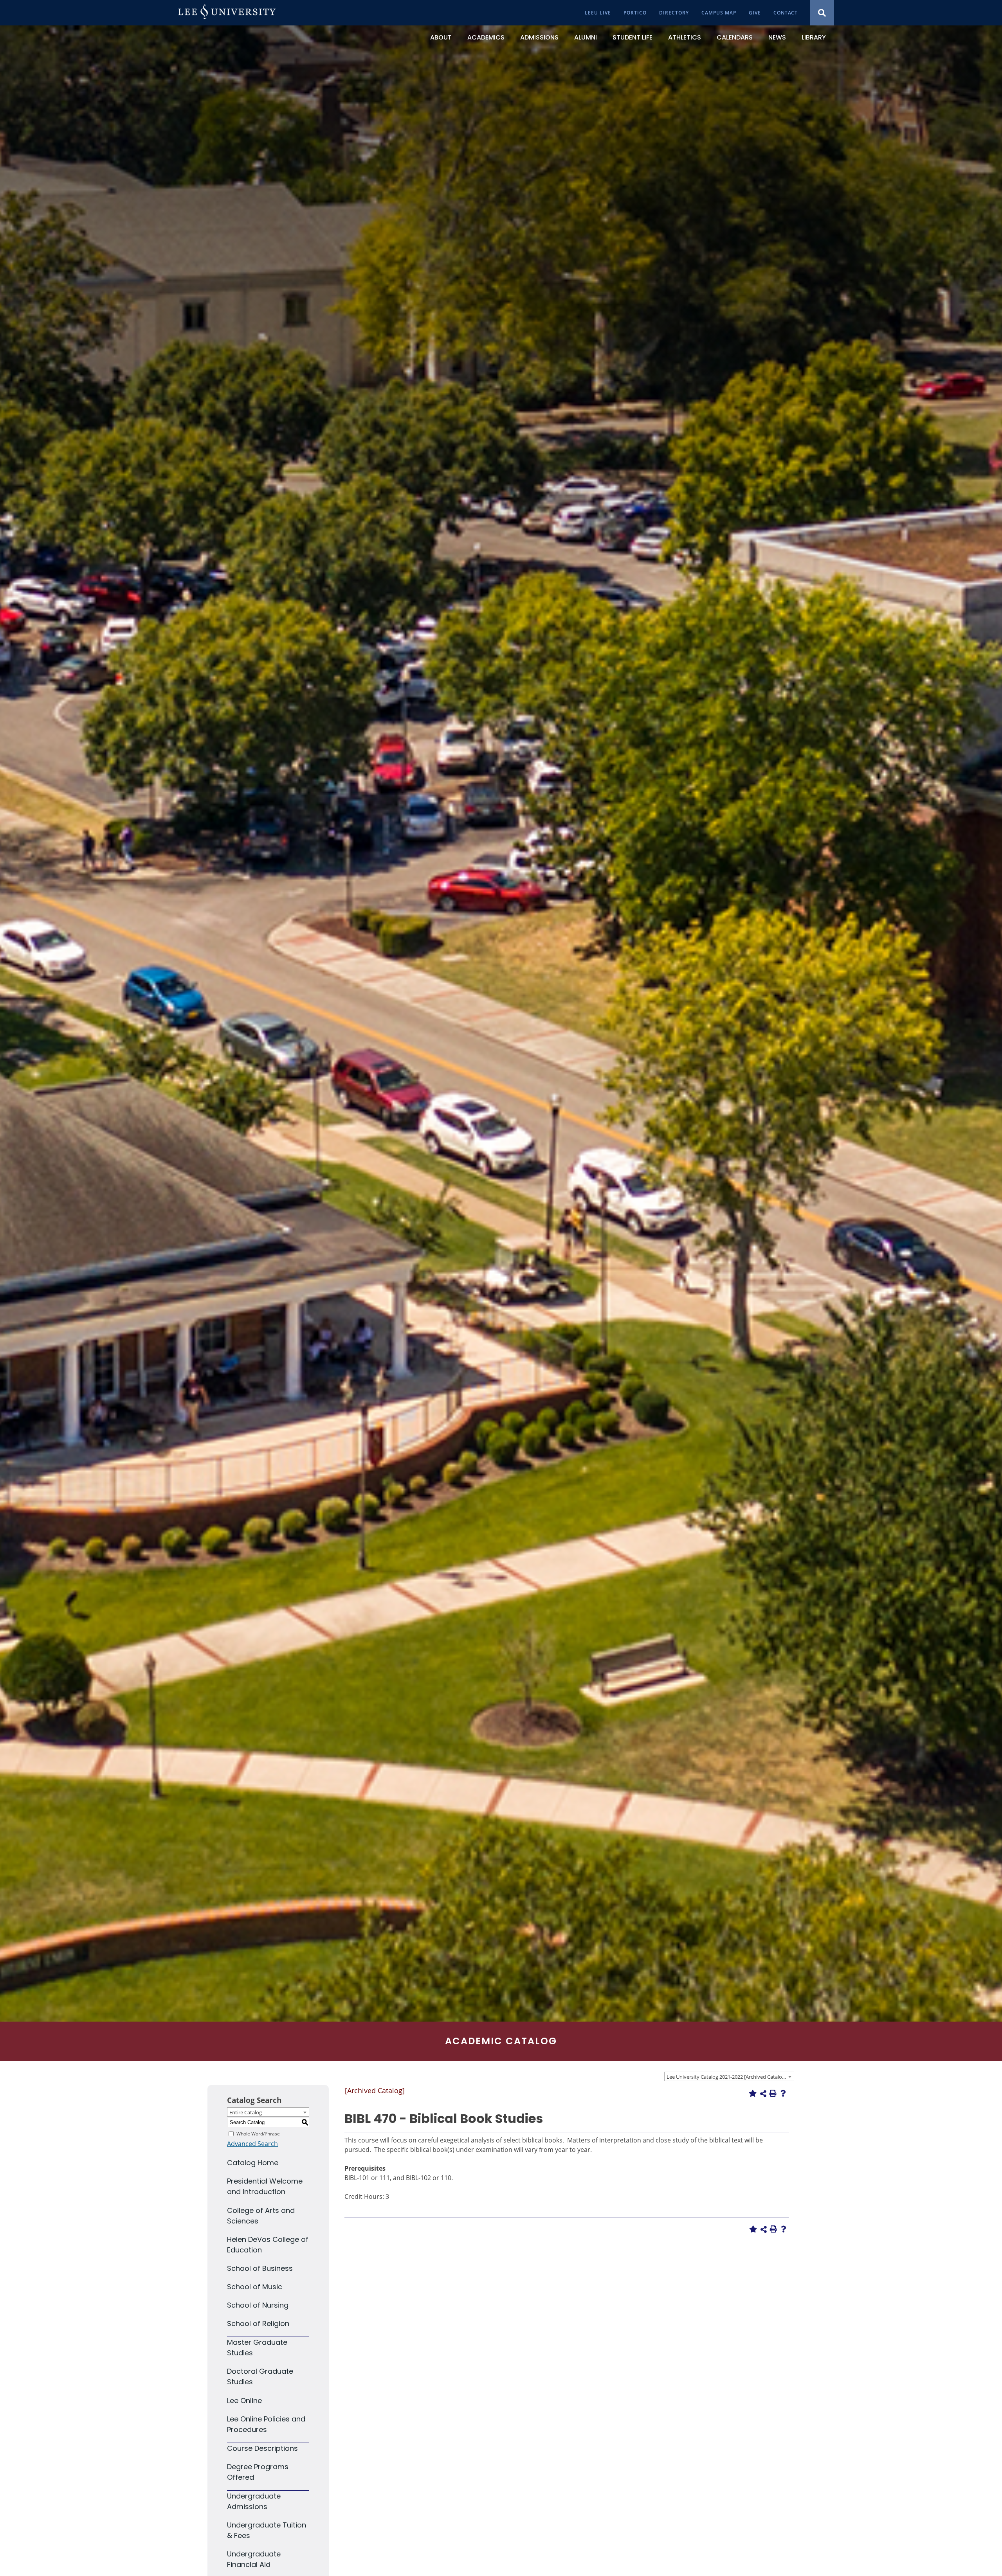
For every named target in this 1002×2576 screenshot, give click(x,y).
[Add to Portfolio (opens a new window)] (753, 2093)
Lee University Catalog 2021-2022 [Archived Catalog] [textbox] (726, 2077)
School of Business (260, 2268)
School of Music (255, 2287)
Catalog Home (253, 2163)
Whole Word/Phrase (258, 2133)
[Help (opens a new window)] (783, 2093)
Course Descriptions (262, 2448)
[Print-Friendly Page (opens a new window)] (773, 2093)
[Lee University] (227, 13)
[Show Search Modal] (822, 13)
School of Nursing (258, 2305)
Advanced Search (252, 2144)
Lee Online (244, 2401)
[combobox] (729, 2076)
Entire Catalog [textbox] (246, 2112)
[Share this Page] (763, 2094)
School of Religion (258, 2323)
